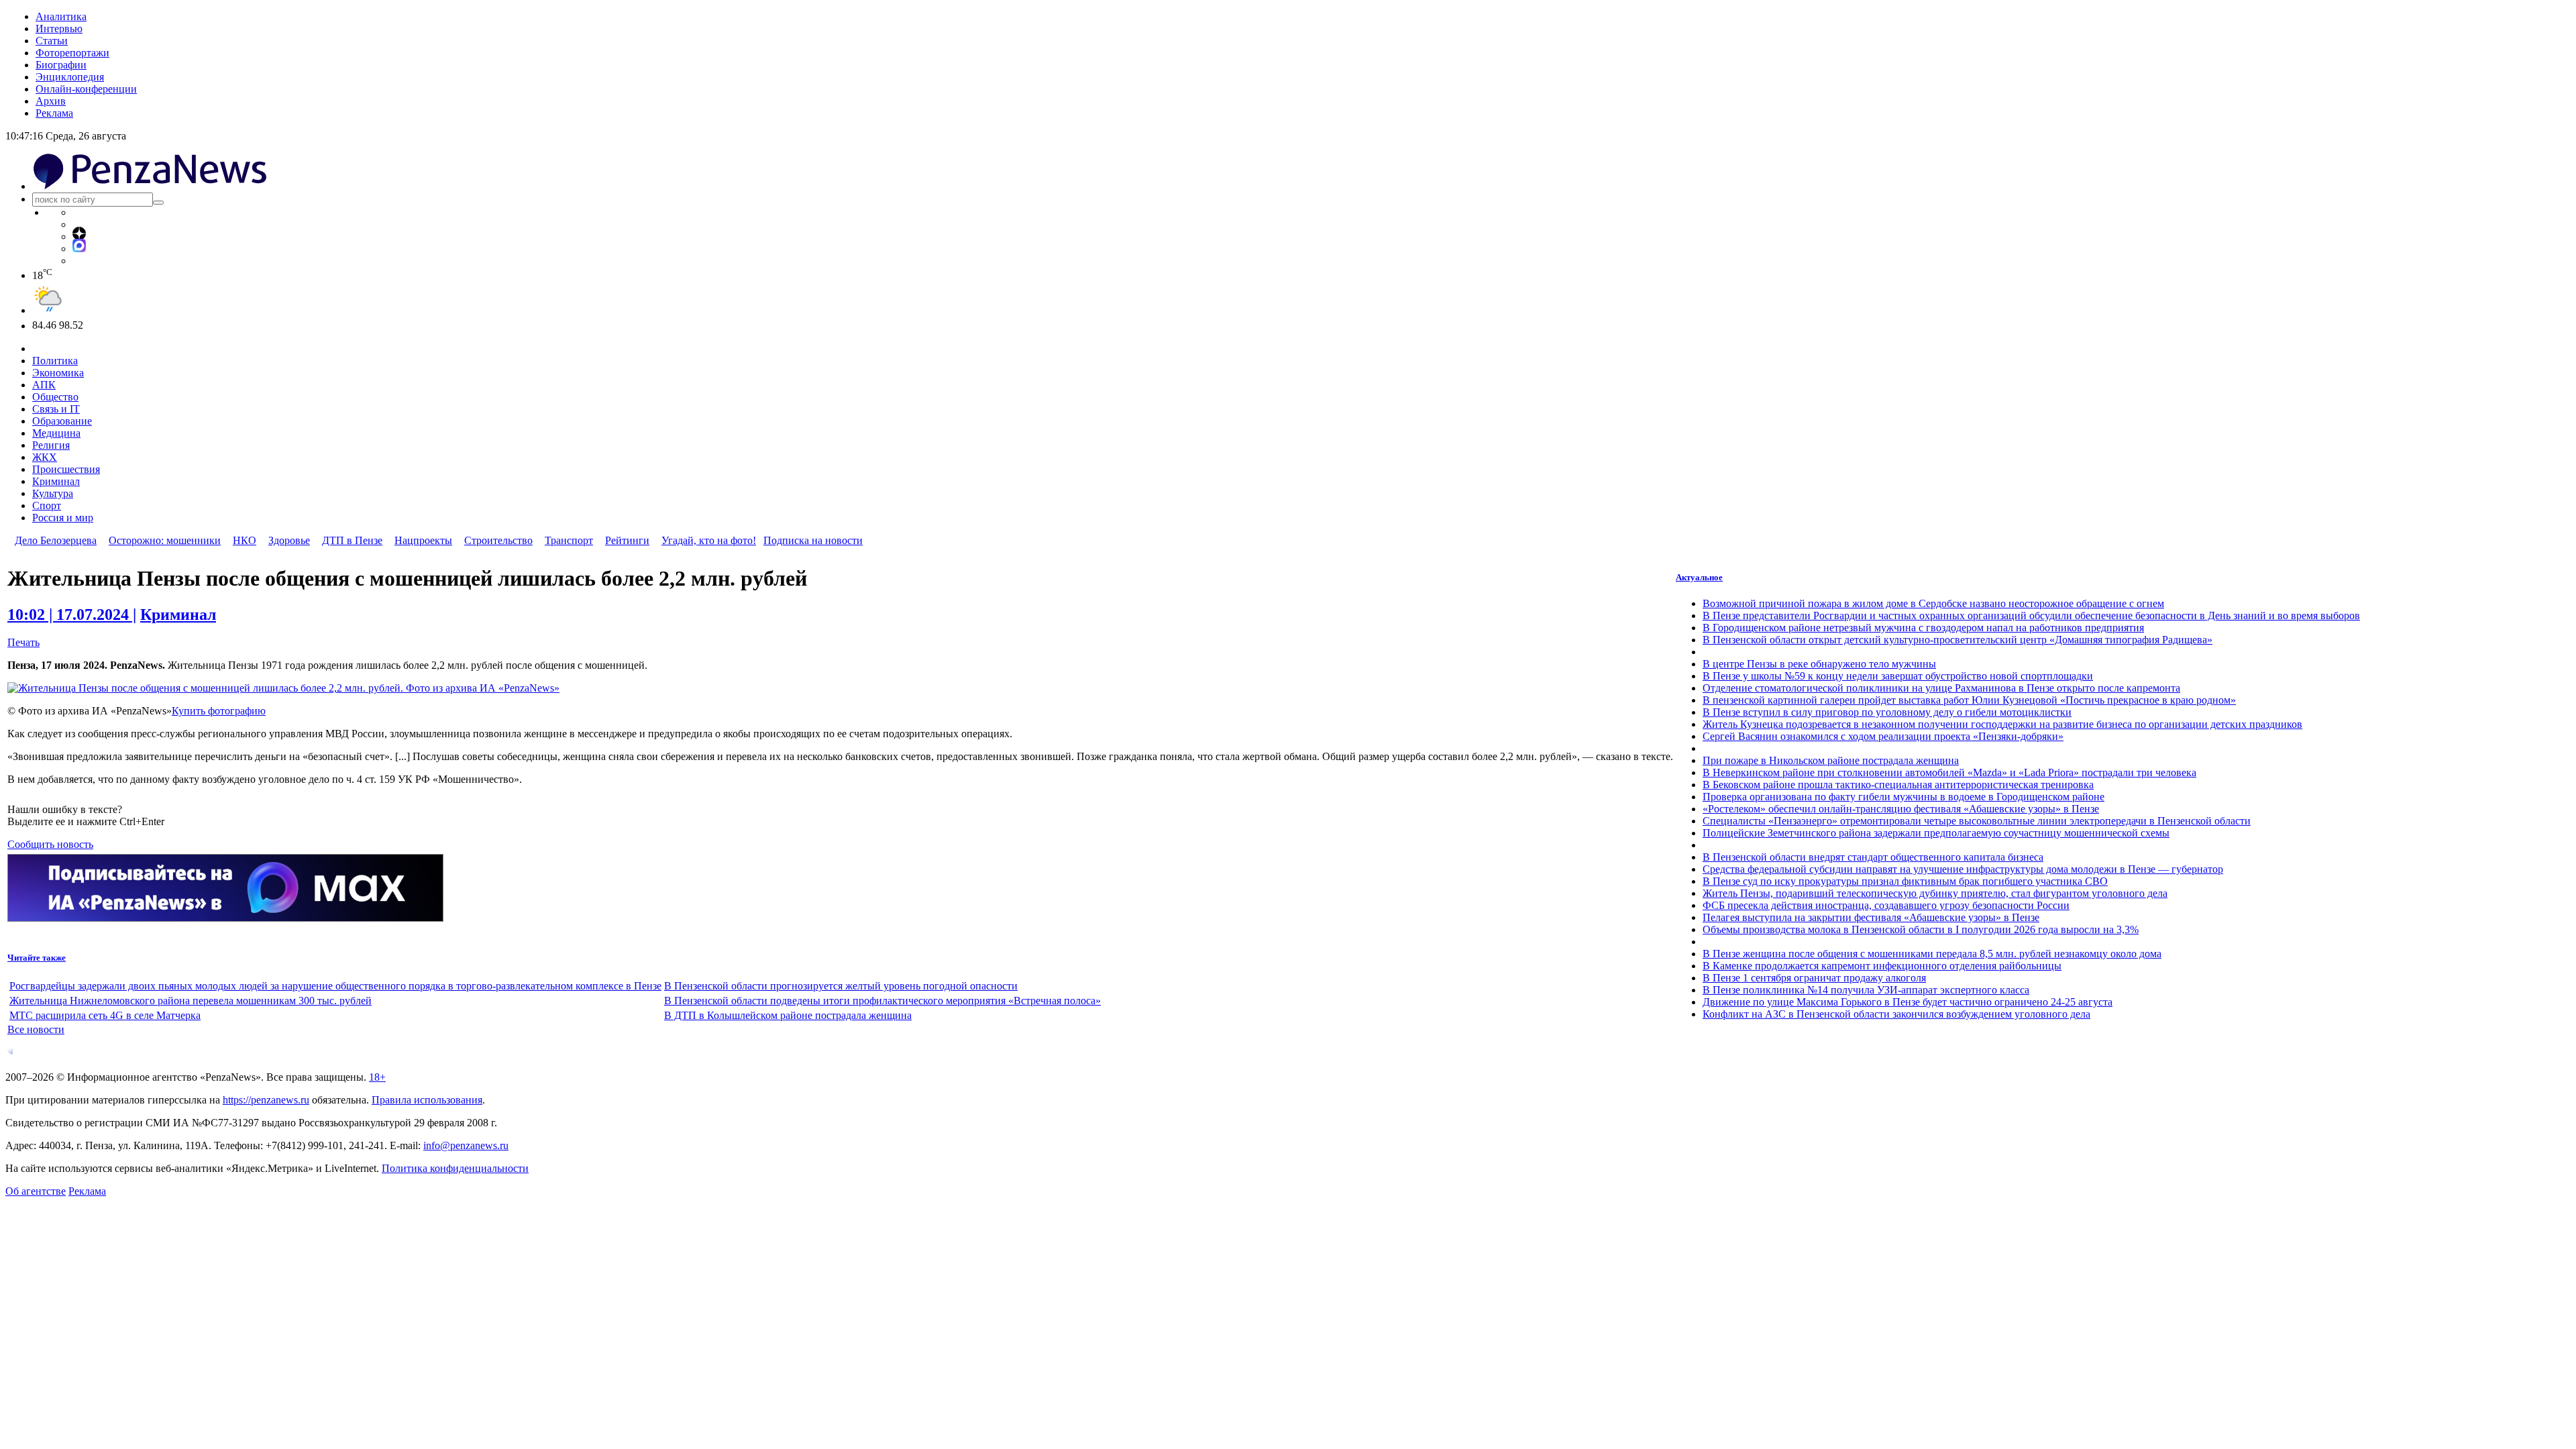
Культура (53, 493)
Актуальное (1699, 577)
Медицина (56, 433)
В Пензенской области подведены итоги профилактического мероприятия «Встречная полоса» (882, 1001)
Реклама (54, 113)
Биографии (61, 65)
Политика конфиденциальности (455, 1168)
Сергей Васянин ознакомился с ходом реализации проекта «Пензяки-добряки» (1883, 736)
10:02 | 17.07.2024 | (72, 614)
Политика (55, 361)
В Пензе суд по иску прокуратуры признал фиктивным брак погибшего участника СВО (1905, 881)
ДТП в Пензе (352, 540)
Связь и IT (56, 409)
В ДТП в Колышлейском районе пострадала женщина (788, 1015)
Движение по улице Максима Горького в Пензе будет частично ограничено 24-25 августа (1908, 1002)
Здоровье (289, 540)
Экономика (58, 373)
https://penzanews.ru (266, 1100)
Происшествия (66, 469)
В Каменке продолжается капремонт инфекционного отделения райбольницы (1882, 966)
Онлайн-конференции (86, 89)
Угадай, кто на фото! (709, 540)
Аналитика (61, 16)
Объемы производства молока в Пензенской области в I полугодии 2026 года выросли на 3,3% (1921, 929)
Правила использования (427, 1100)
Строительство (498, 540)
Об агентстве (36, 1191)
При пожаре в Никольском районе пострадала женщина (1831, 760)
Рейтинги (627, 540)
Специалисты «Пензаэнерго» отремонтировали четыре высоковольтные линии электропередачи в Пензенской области (1977, 821)
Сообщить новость (50, 844)
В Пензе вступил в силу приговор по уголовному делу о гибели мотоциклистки (1887, 712)
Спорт (47, 505)
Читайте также (37, 958)
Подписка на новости (813, 540)
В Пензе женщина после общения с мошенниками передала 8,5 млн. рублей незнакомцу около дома (1932, 954)
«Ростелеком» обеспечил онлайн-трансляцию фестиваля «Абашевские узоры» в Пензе (1901, 809)
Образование (62, 421)
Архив (51, 101)
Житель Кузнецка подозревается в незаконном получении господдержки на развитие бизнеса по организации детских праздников (2002, 724)
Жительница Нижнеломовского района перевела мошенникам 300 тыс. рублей (191, 1001)
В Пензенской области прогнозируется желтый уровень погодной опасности (841, 986)
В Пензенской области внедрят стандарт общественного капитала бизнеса (1873, 857)
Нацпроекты (423, 540)
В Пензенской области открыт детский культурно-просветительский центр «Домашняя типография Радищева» (1957, 640)
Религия (51, 445)
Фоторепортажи (72, 53)
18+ (377, 1077)
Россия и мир (63, 518)
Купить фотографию (219, 711)
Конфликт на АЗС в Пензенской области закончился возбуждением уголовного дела (1896, 1014)
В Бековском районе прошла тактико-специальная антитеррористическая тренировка (1898, 785)
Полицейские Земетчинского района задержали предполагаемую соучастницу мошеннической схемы (1936, 833)
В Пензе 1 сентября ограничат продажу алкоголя (1814, 978)
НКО (245, 540)
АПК (44, 385)
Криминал (56, 481)
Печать (23, 642)
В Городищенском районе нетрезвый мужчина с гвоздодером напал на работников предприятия (1923, 628)
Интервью (59, 29)
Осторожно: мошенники (165, 540)
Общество (55, 397)
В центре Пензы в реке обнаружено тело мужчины (1819, 664)
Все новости (36, 1029)
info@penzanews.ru (466, 1145)
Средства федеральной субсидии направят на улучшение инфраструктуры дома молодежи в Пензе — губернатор (1963, 869)
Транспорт (569, 540)
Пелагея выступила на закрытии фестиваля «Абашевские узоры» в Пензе (1871, 917)
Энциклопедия (70, 77)
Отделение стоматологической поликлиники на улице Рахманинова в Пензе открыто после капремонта (1941, 688)
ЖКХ (45, 457)
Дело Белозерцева (56, 540)
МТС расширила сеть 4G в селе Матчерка (105, 1015)
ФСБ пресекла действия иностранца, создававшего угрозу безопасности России (1886, 905)
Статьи (52, 41)
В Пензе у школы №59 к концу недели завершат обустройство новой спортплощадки (1898, 676)
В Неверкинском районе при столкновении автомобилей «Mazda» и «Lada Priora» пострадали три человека (1949, 772)
